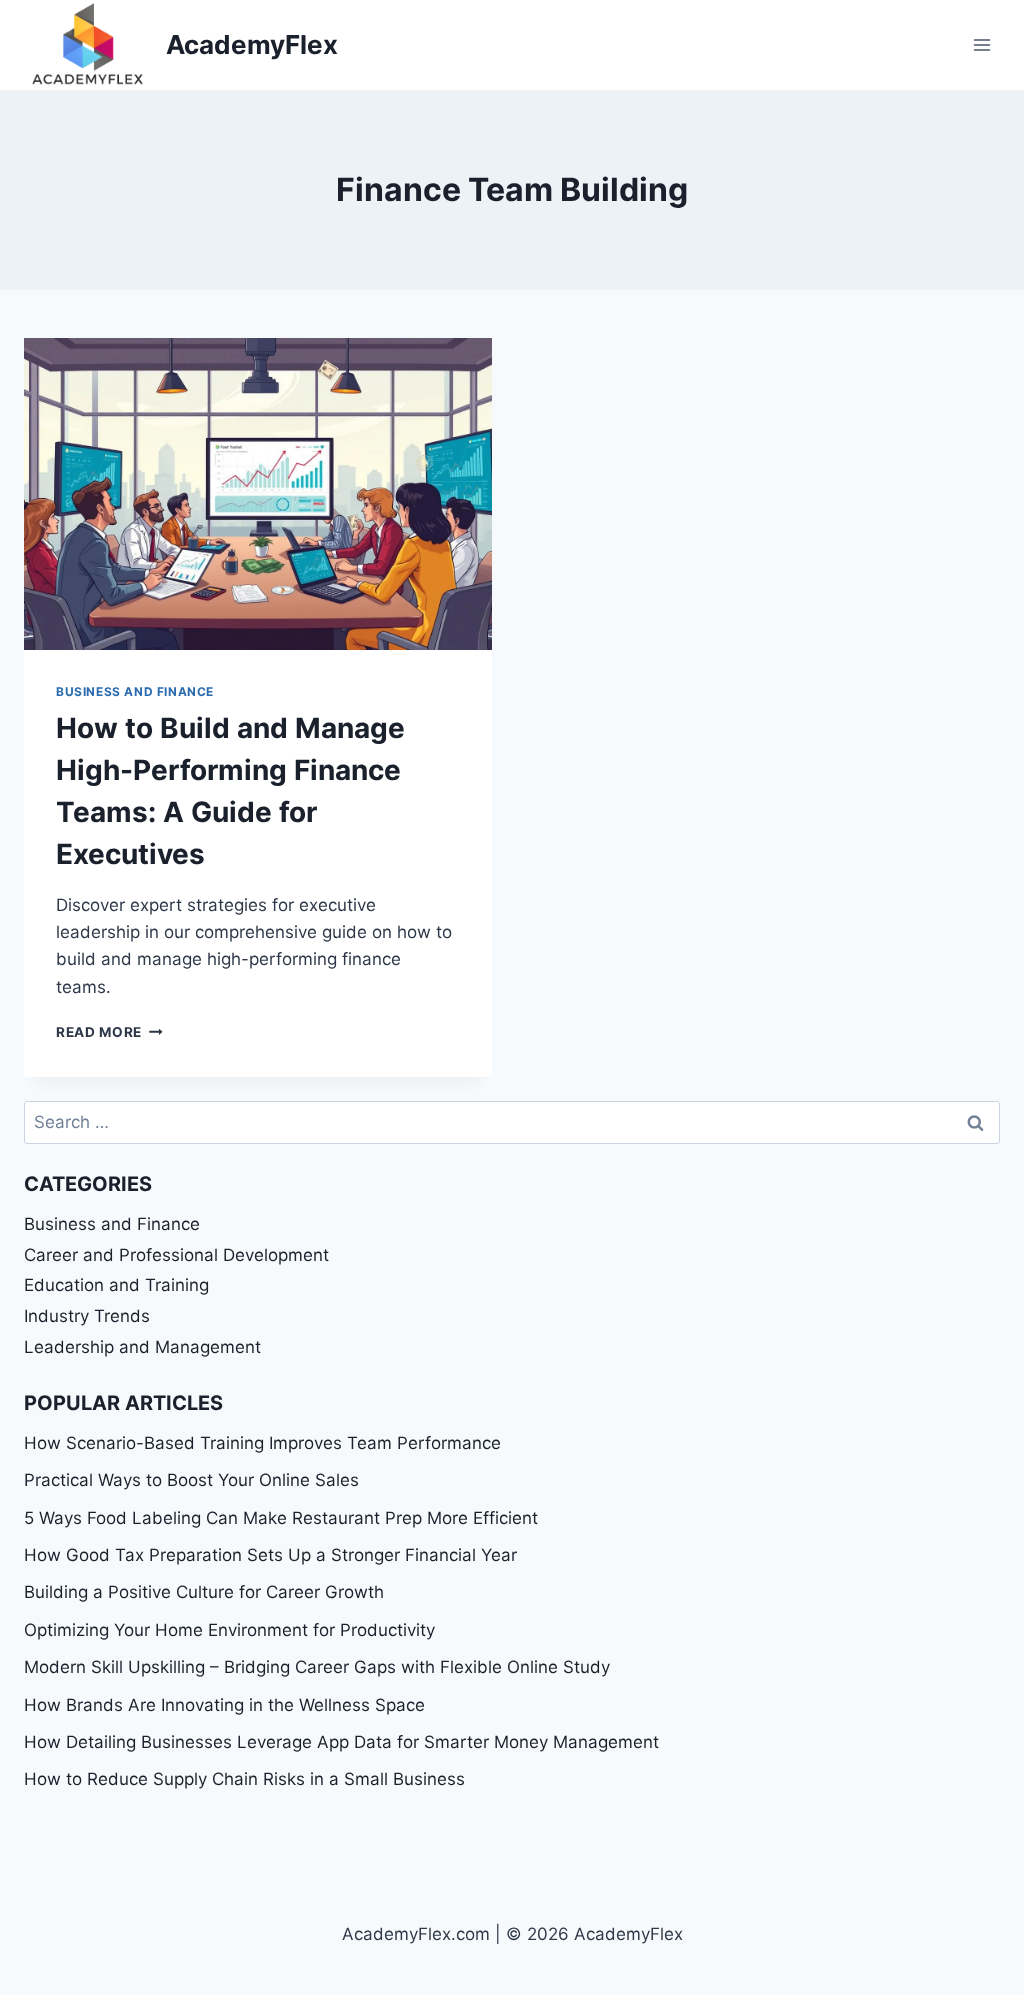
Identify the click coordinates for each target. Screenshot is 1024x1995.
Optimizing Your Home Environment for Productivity (229, 1630)
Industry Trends (87, 1316)
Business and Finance (135, 691)
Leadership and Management (142, 1347)
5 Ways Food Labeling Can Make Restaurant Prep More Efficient (281, 1518)
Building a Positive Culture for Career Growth (204, 1592)
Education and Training (116, 1285)
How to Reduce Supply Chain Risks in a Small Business (244, 1779)
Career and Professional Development (176, 1255)
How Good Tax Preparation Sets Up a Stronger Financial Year (270, 1555)
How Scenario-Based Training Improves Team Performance (262, 1443)
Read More (109, 1032)
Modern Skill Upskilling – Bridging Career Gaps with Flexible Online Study (317, 1667)
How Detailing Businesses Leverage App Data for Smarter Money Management (341, 1742)
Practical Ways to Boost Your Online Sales (191, 1480)
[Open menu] (981, 44)
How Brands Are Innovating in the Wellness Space (224, 1705)
